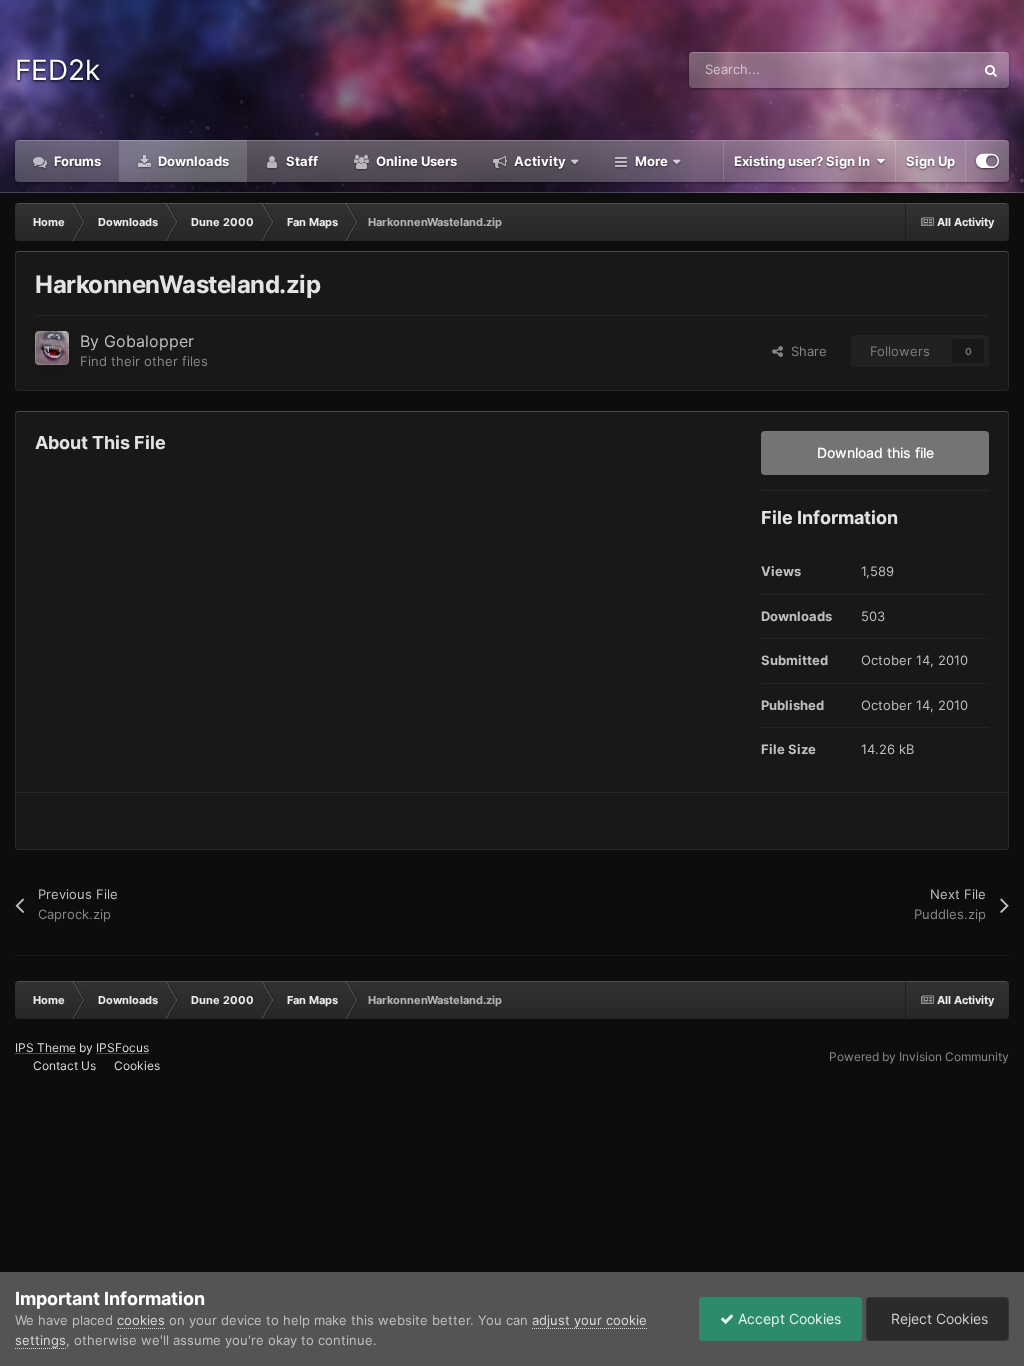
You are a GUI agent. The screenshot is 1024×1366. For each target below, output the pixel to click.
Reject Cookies (937, 1318)
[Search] (991, 70)
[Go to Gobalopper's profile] (52, 348)
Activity (538, 161)
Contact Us (64, 1065)
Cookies (137, 1065)
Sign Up (930, 161)
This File (922, 69)
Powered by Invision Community (919, 1056)
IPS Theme (45, 1047)
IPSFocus (122, 1047)
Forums (76, 161)
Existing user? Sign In (805, 161)
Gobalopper (149, 341)
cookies (141, 1320)
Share (805, 351)
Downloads (192, 161)
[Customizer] (987, 161)
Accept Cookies (787, 1318)
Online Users (415, 161)
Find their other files (144, 361)
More (651, 161)
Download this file (875, 452)
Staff (300, 161)
